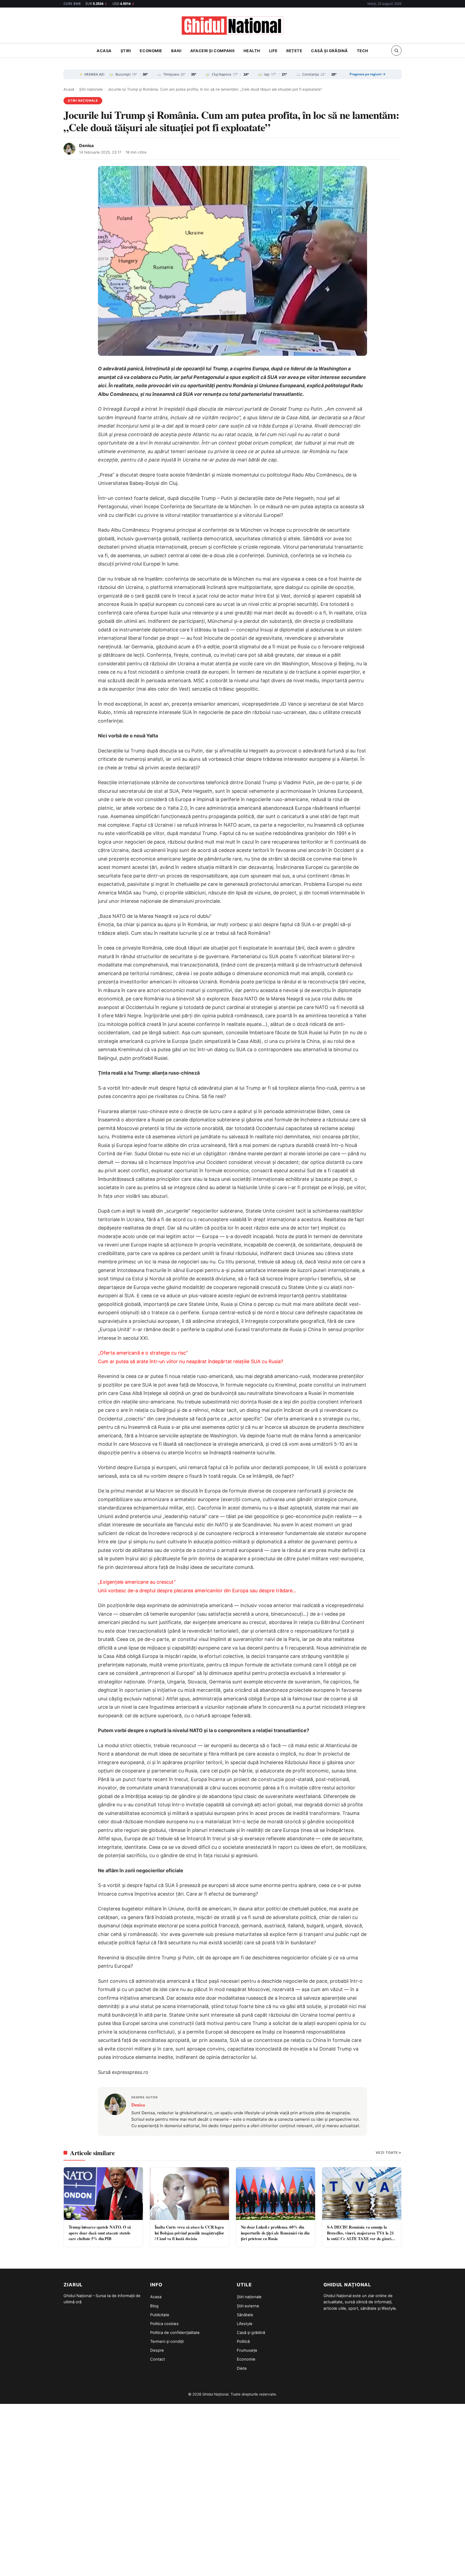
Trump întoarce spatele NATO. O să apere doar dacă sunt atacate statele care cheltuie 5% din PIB (100, 2233)
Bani (176, 51)
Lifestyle (245, 2324)
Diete (242, 2368)
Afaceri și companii (212, 51)
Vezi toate (387, 2153)
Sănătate (245, 2315)
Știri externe (248, 2306)
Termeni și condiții (167, 2342)
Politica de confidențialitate (175, 2333)
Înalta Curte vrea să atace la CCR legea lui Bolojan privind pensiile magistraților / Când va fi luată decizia (190, 2233)
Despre (157, 2350)
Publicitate (160, 2315)
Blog (154, 2306)
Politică (243, 2342)
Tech (363, 51)
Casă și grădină (330, 51)
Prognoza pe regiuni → (368, 74)
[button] (396, 51)
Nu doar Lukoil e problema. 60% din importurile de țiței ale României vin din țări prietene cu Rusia (275, 2233)
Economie (151, 51)
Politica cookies (164, 2324)
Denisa (86, 145)
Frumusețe (247, 2350)
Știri (126, 51)
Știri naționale (91, 89)
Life (273, 51)
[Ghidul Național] (232, 26)
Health (252, 51)
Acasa (104, 51)
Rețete (294, 51)
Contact (158, 2359)
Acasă (69, 89)
